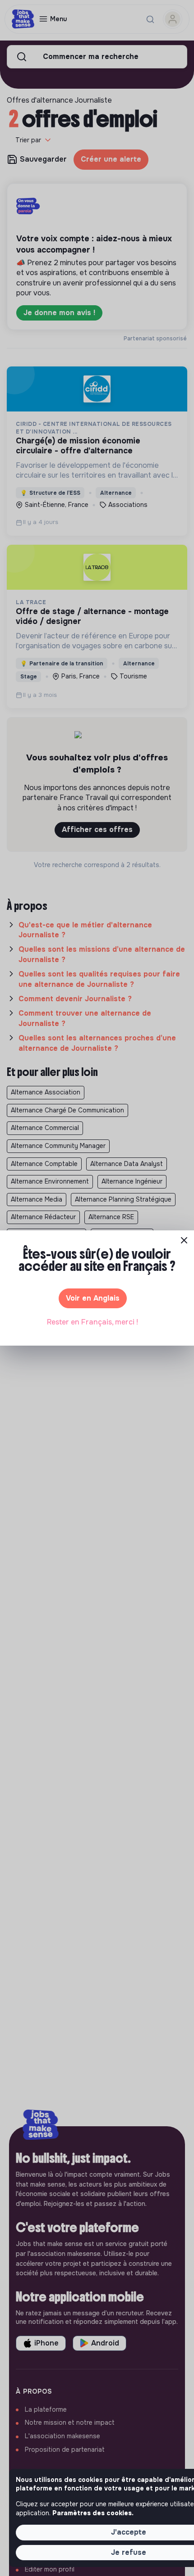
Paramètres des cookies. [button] (93, 2513)
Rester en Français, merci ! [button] (92, 1322)
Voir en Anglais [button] (93, 1298)
